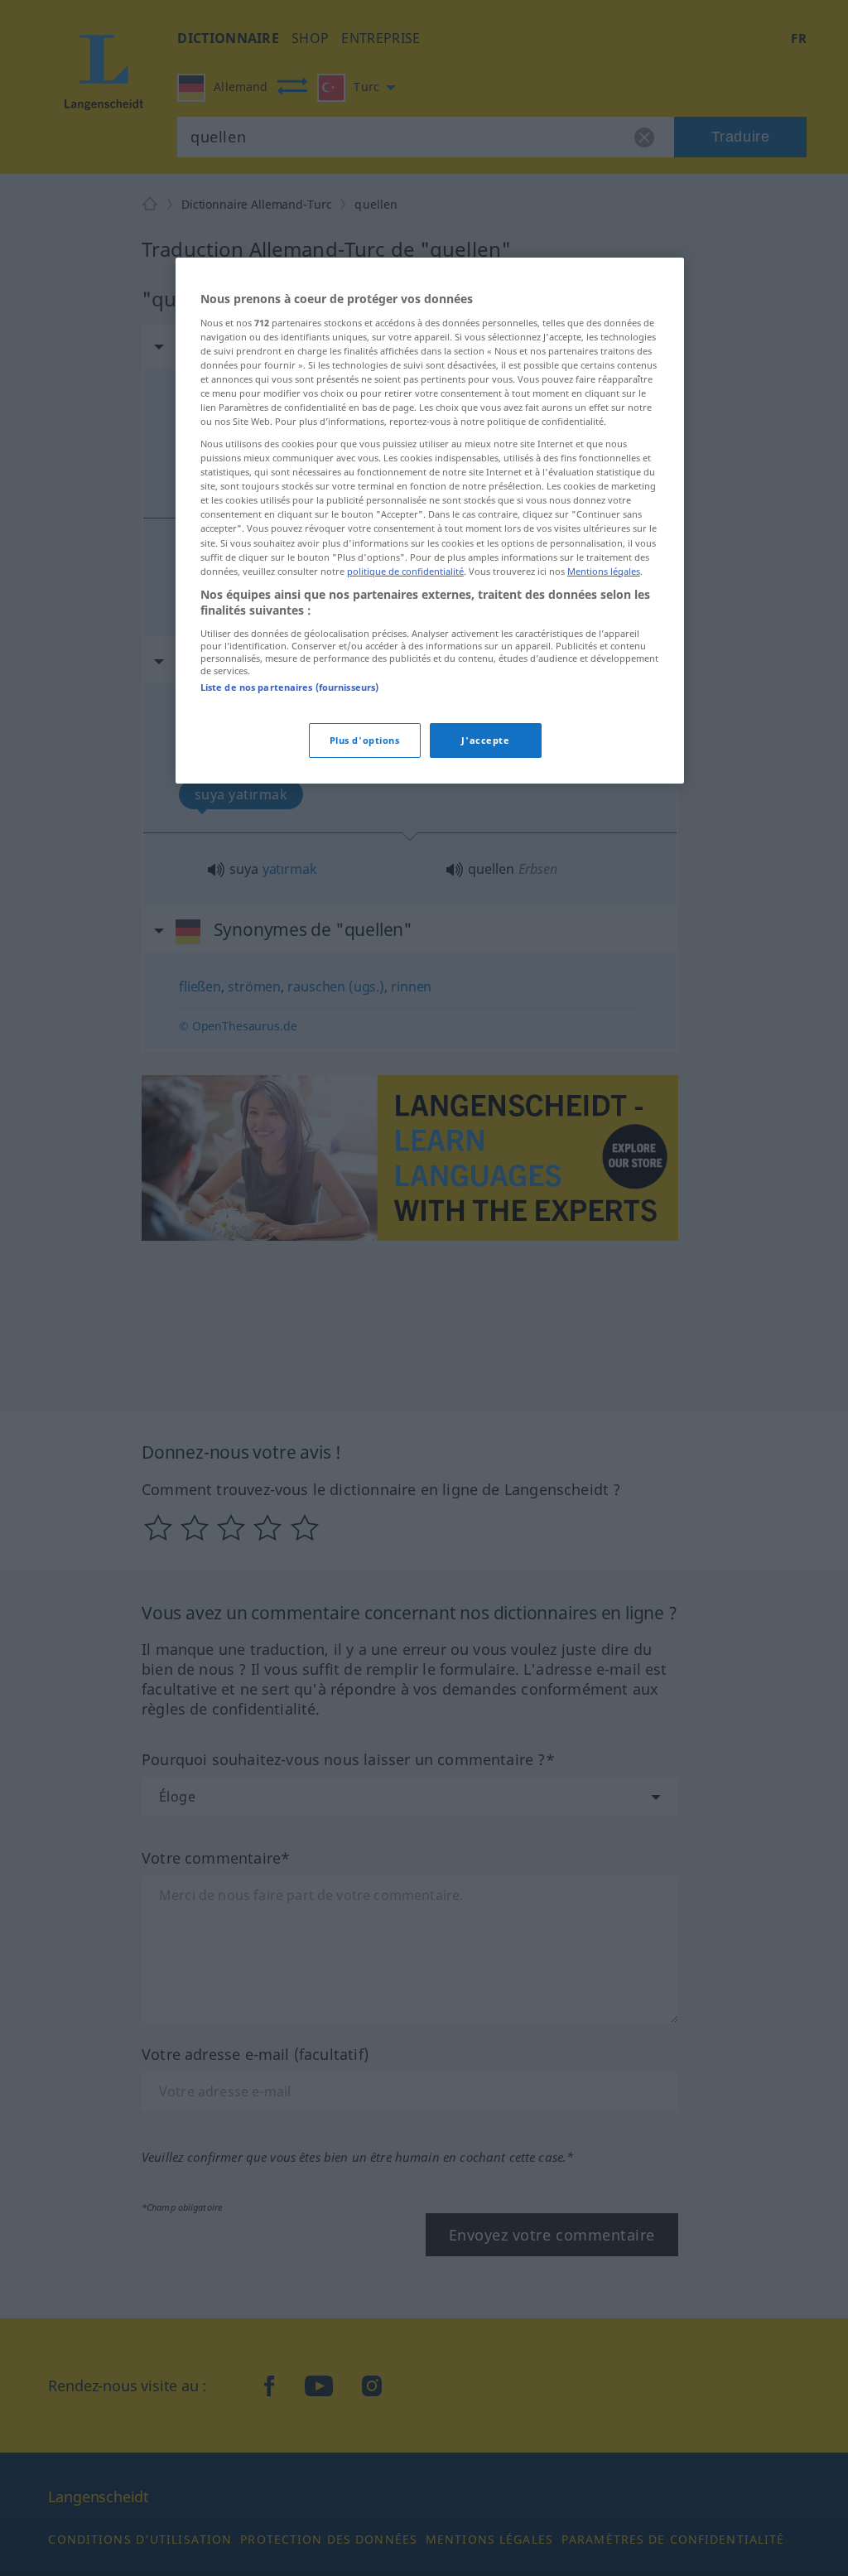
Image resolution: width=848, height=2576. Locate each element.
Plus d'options (365, 740)
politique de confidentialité (405, 571)
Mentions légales (604, 571)
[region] (430, 521)
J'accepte (485, 740)
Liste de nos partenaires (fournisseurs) (289, 687)
